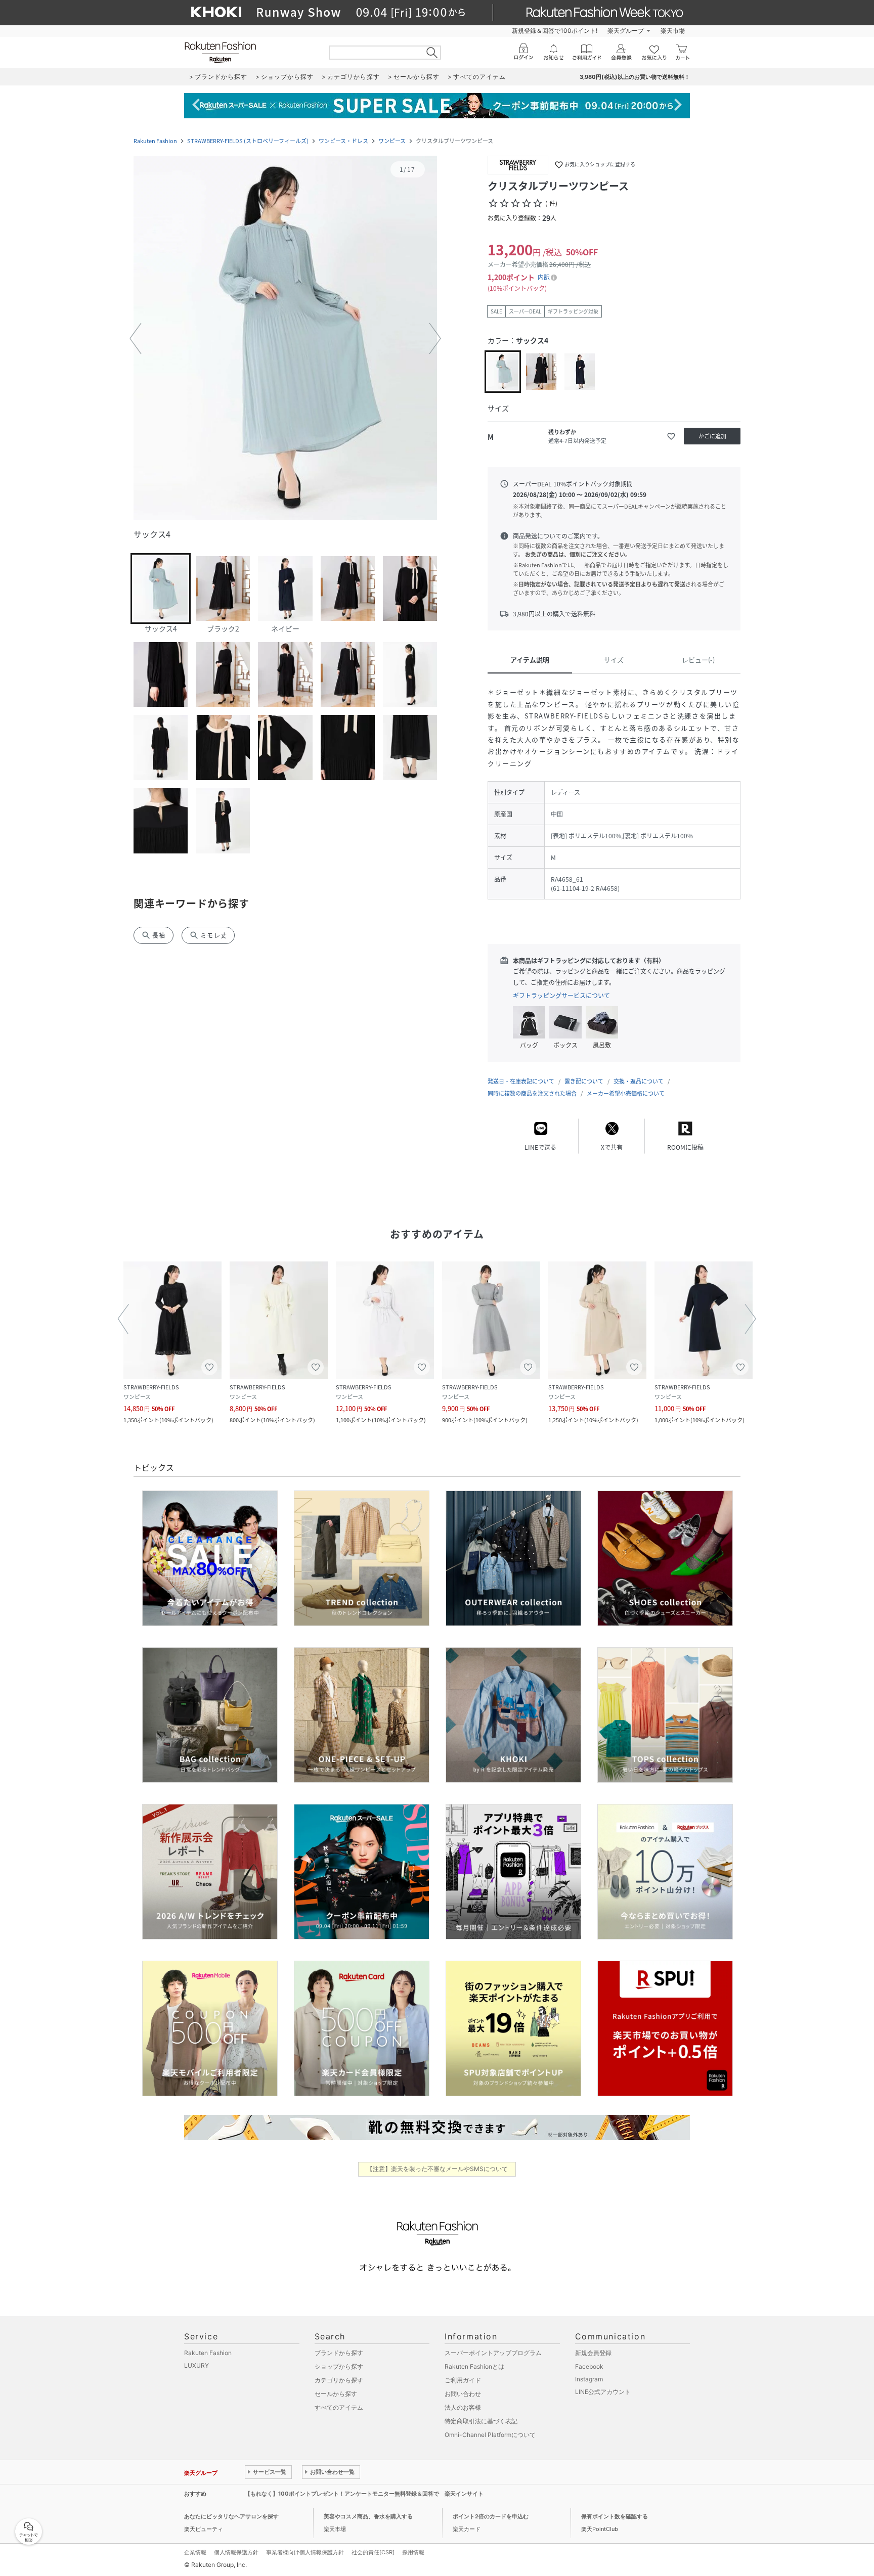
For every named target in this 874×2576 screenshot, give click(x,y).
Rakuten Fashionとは (474, 2366)
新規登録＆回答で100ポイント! (555, 31)
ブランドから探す (339, 2353)
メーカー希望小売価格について (626, 1093)
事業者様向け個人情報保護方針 (305, 2552)
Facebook (589, 2366)
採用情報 (413, 2552)
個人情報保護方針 (236, 2552)
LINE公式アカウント (603, 2392)
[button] (285, 339)
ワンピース (392, 141)
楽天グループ (626, 31)
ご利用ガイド (463, 2380)
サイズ (614, 660)
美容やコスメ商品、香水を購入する (368, 2516)
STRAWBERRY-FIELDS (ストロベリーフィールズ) (248, 141)
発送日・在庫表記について (521, 1081)
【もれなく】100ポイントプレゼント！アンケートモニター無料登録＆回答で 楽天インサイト (364, 2494)
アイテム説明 (530, 660)
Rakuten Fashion (155, 141)
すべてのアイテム (339, 2407)
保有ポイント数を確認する (615, 2516)
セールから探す (336, 2394)
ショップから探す (339, 2366)
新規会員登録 (593, 2353)
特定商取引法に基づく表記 (481, 2421)
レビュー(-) (698, 660)
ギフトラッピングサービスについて (561, 996)
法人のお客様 (463, 2407)
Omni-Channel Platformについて (490, 2435)
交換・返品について (639, 1081)
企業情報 (195, 2552)
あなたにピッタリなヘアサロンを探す (231, 2516)
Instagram (589, 2379)
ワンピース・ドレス (343, 141)
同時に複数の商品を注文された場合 (532, 1093)
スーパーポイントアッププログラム (493, 2353)
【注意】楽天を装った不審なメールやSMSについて (437, 2169)
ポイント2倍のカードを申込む (491, 2516)
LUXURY (196, 2365)
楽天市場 (673, 31)
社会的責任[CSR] (373, 2552)
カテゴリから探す (339, 2380)
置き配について (584, 1081)
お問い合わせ (463, 2394)
